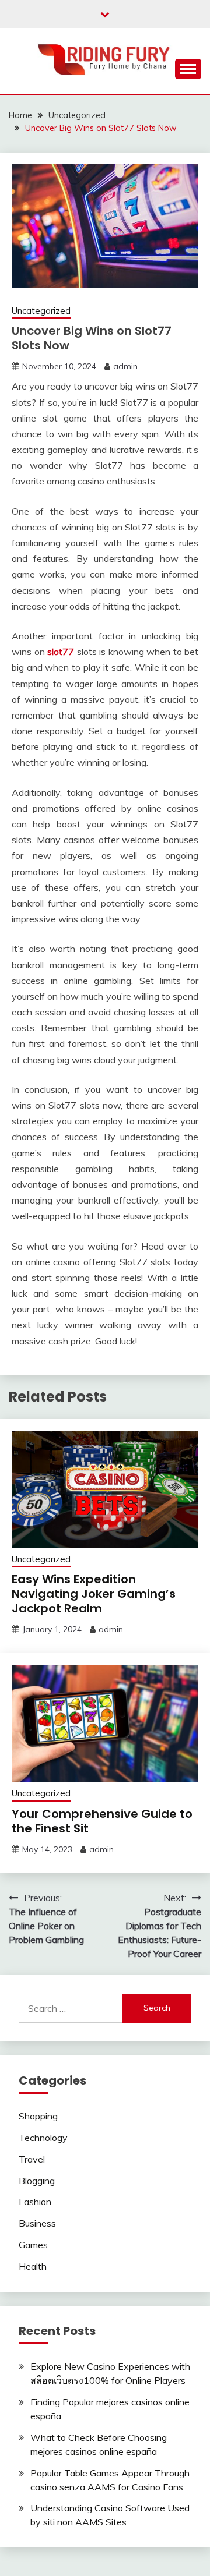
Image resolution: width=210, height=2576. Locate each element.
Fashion (35, 2202)
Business (37, 2223)
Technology (43, 2138)
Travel (32, 2159)
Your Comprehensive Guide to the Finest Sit (102, 1821)
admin (125, 366)
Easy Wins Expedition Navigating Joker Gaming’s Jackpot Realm (94, 1594)
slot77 (61, 652)
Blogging (37, 2181)
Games (33, 2245)
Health (33, 2266)
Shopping (38, 2116)
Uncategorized (41, 311)
